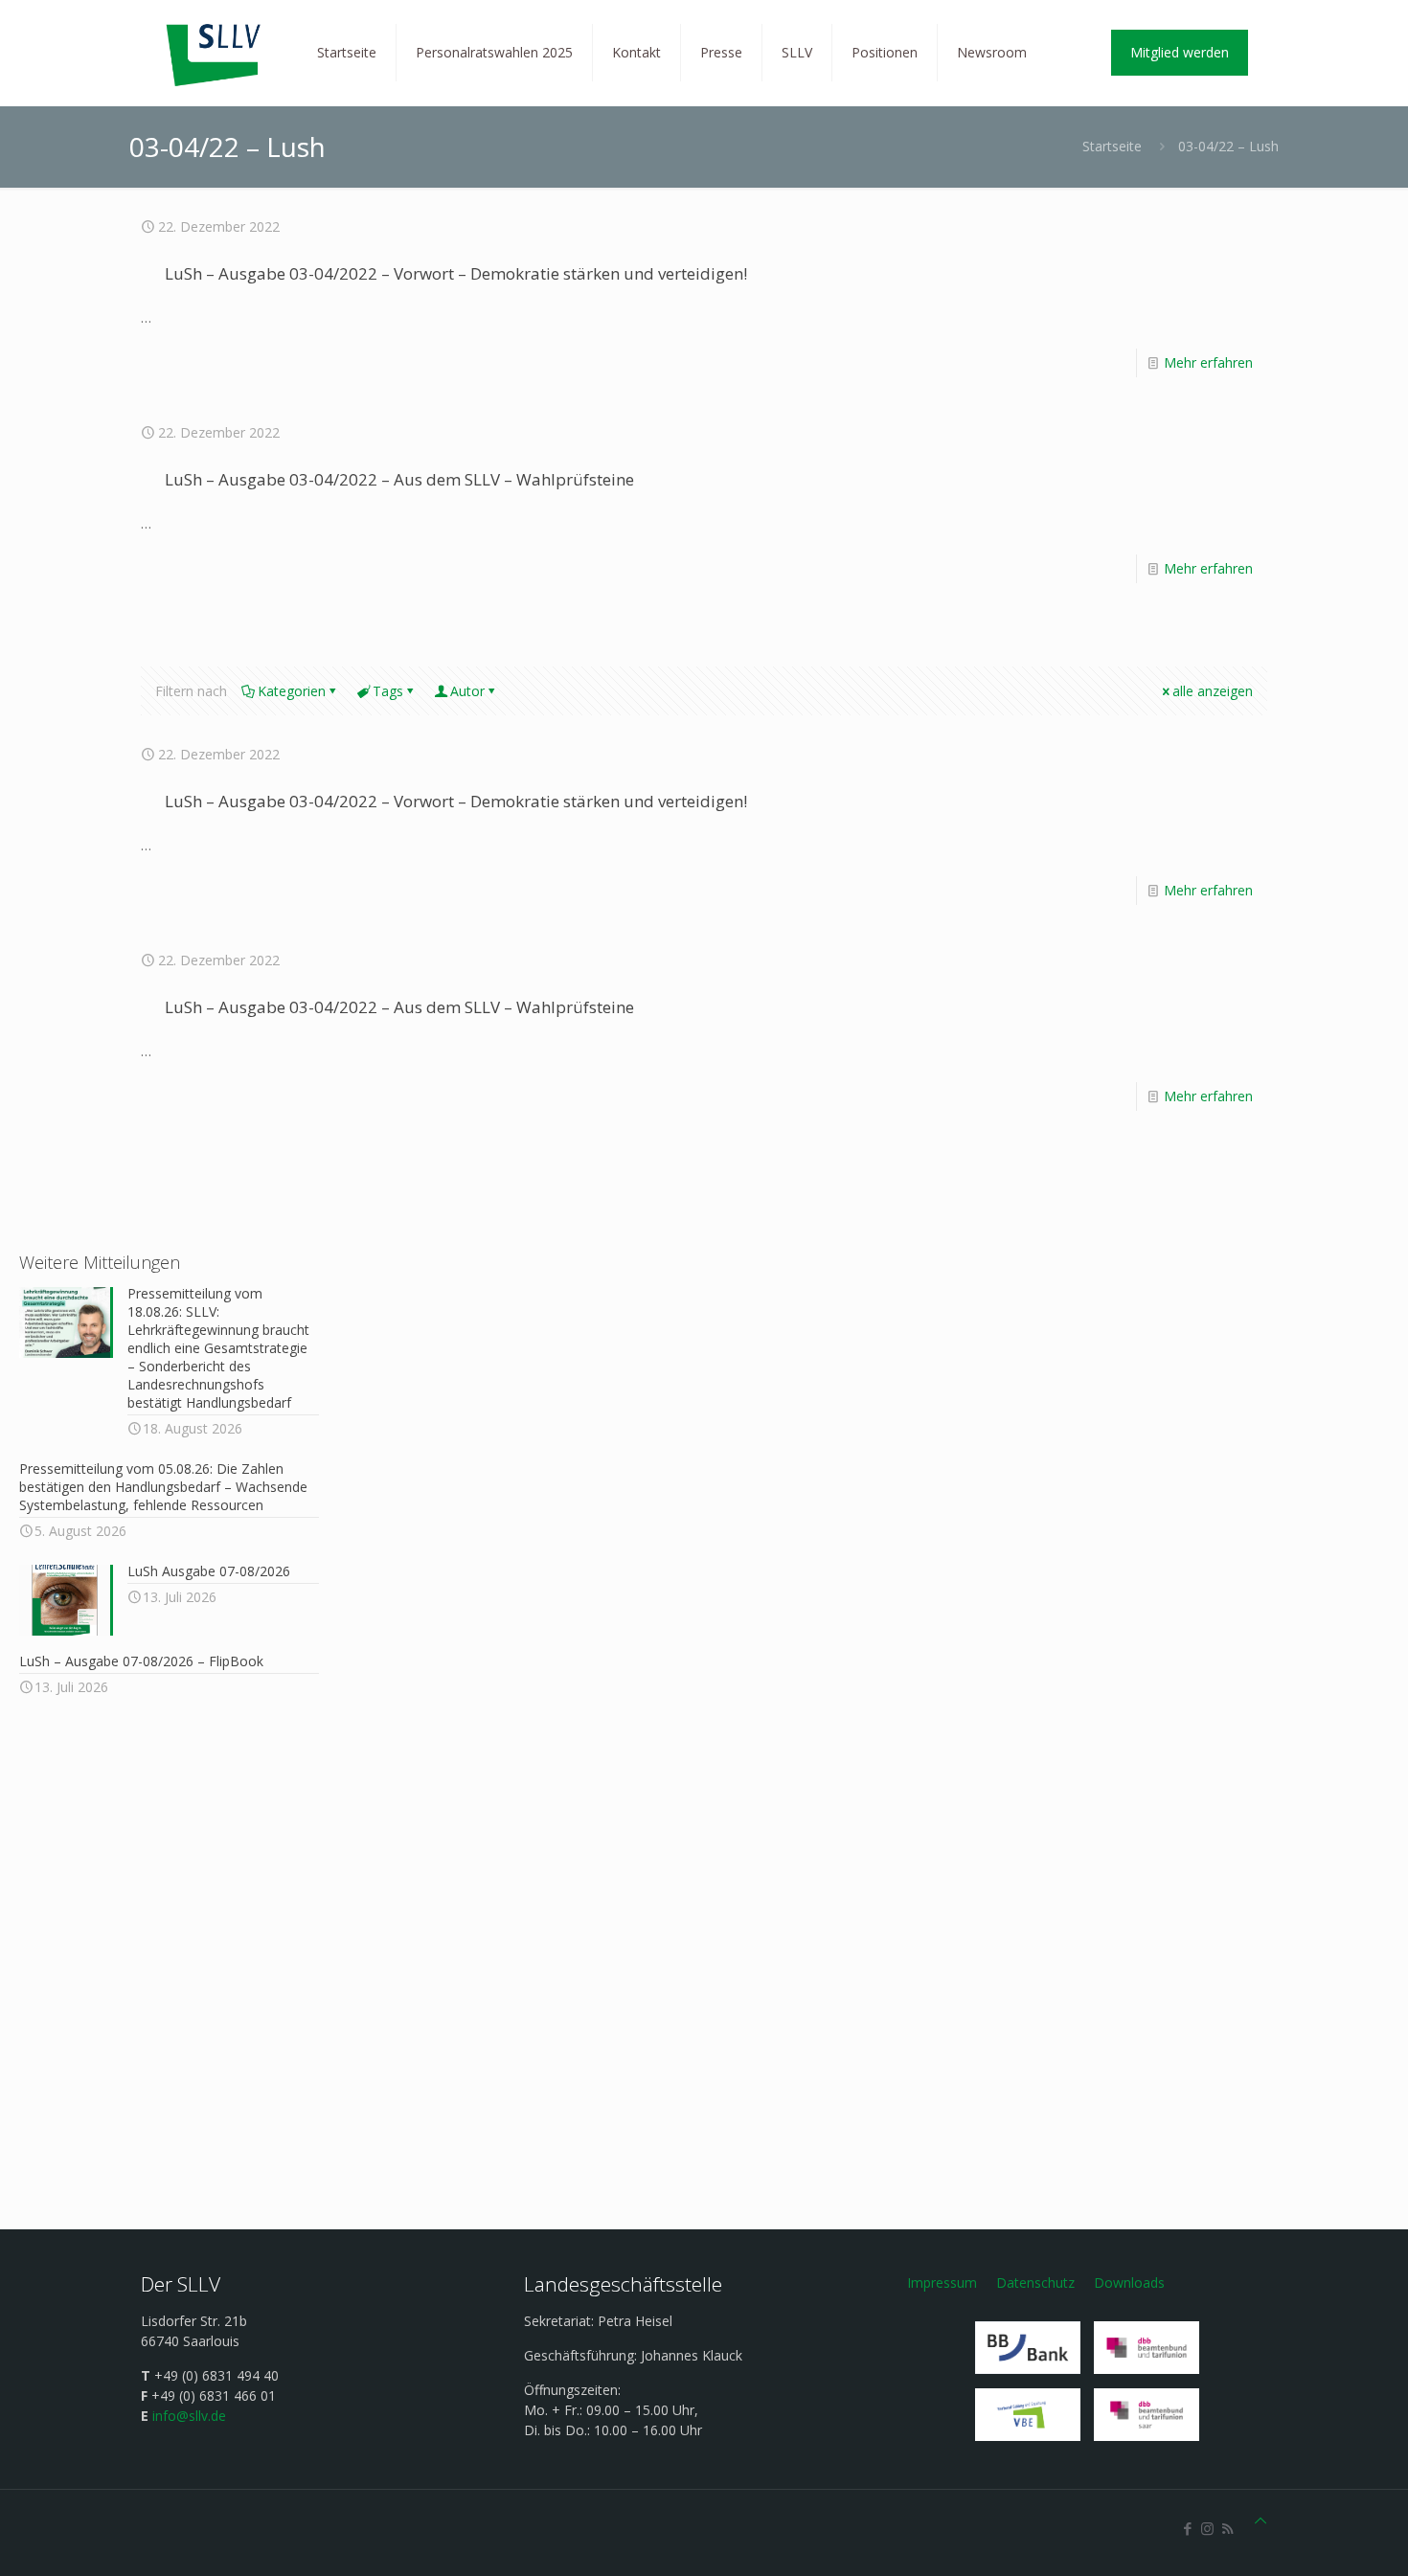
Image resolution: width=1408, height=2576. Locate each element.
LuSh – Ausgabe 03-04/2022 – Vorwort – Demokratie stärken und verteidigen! (456, 273)
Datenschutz (1035, 2282)
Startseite (1112, 146)
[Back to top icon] (1260, 2520)
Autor (467, 691)
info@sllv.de (189, 2416)
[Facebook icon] (1187, 2528)
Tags (388, 691)
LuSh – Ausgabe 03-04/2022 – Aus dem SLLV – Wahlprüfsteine (399, 479)
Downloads (1129, 2282)
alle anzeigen (1213, 691)
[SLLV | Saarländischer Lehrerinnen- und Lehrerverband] (215, 53)
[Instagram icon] (1207, 2528)
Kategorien (292, 691)
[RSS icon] (1227, 2528)
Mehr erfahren (1208, 362)
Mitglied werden (1180, 52)
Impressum (942, 2282)
